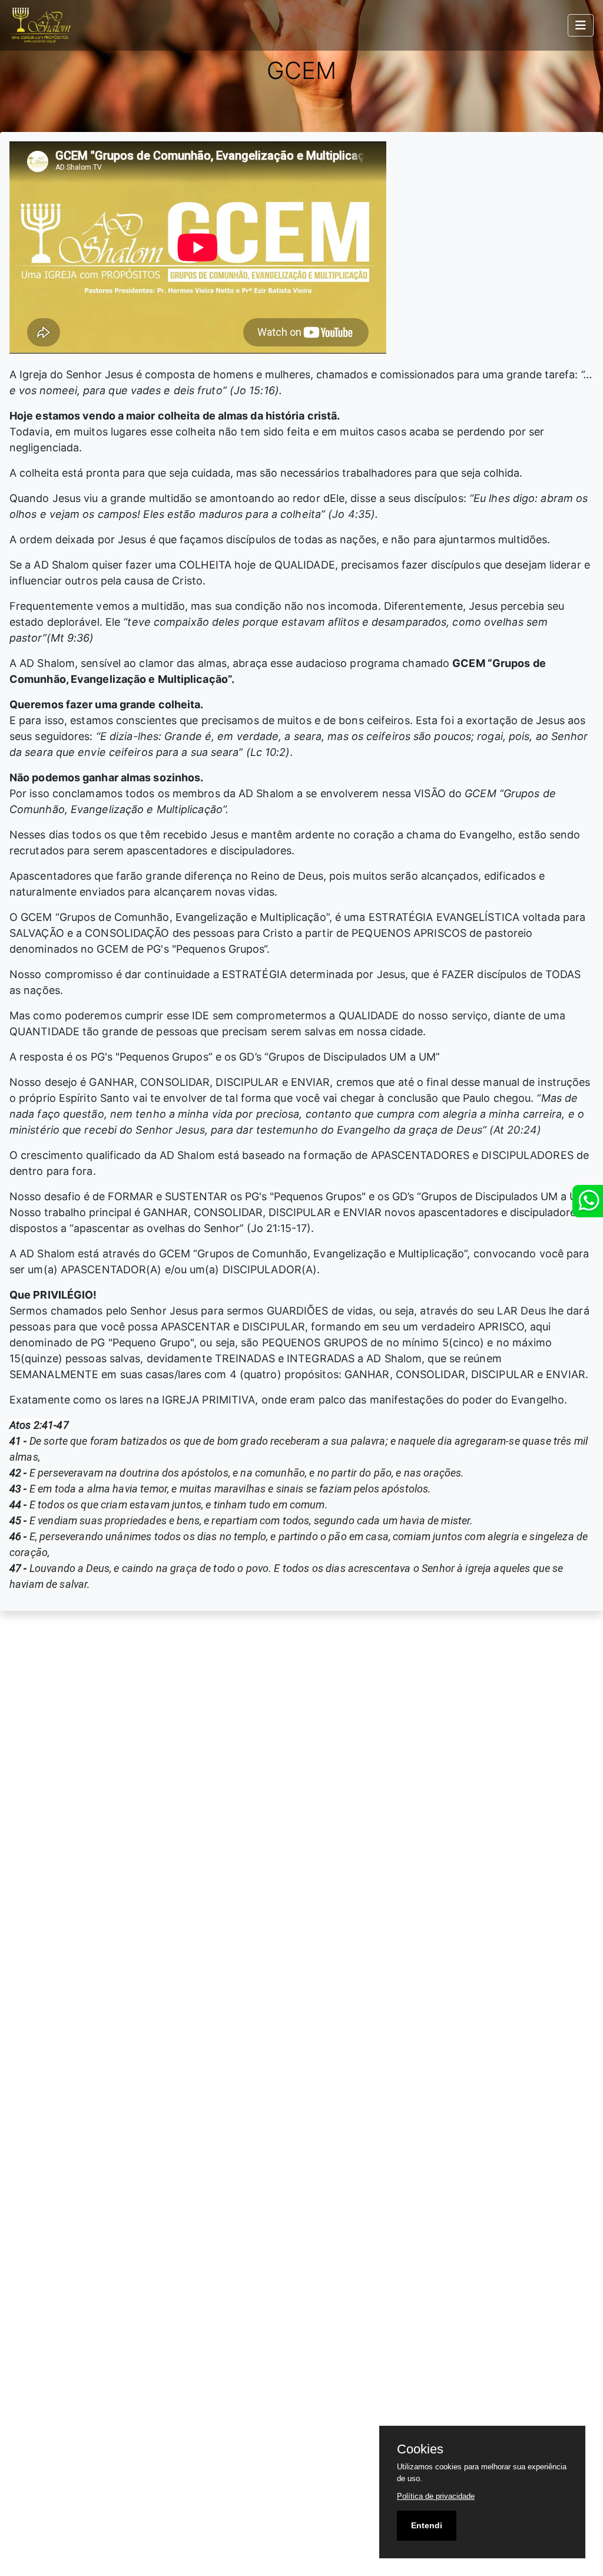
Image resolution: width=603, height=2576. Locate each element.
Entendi (427, 2525)
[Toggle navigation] (581, 25)
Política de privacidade (436, 2496)
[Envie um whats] (588, 1201)
